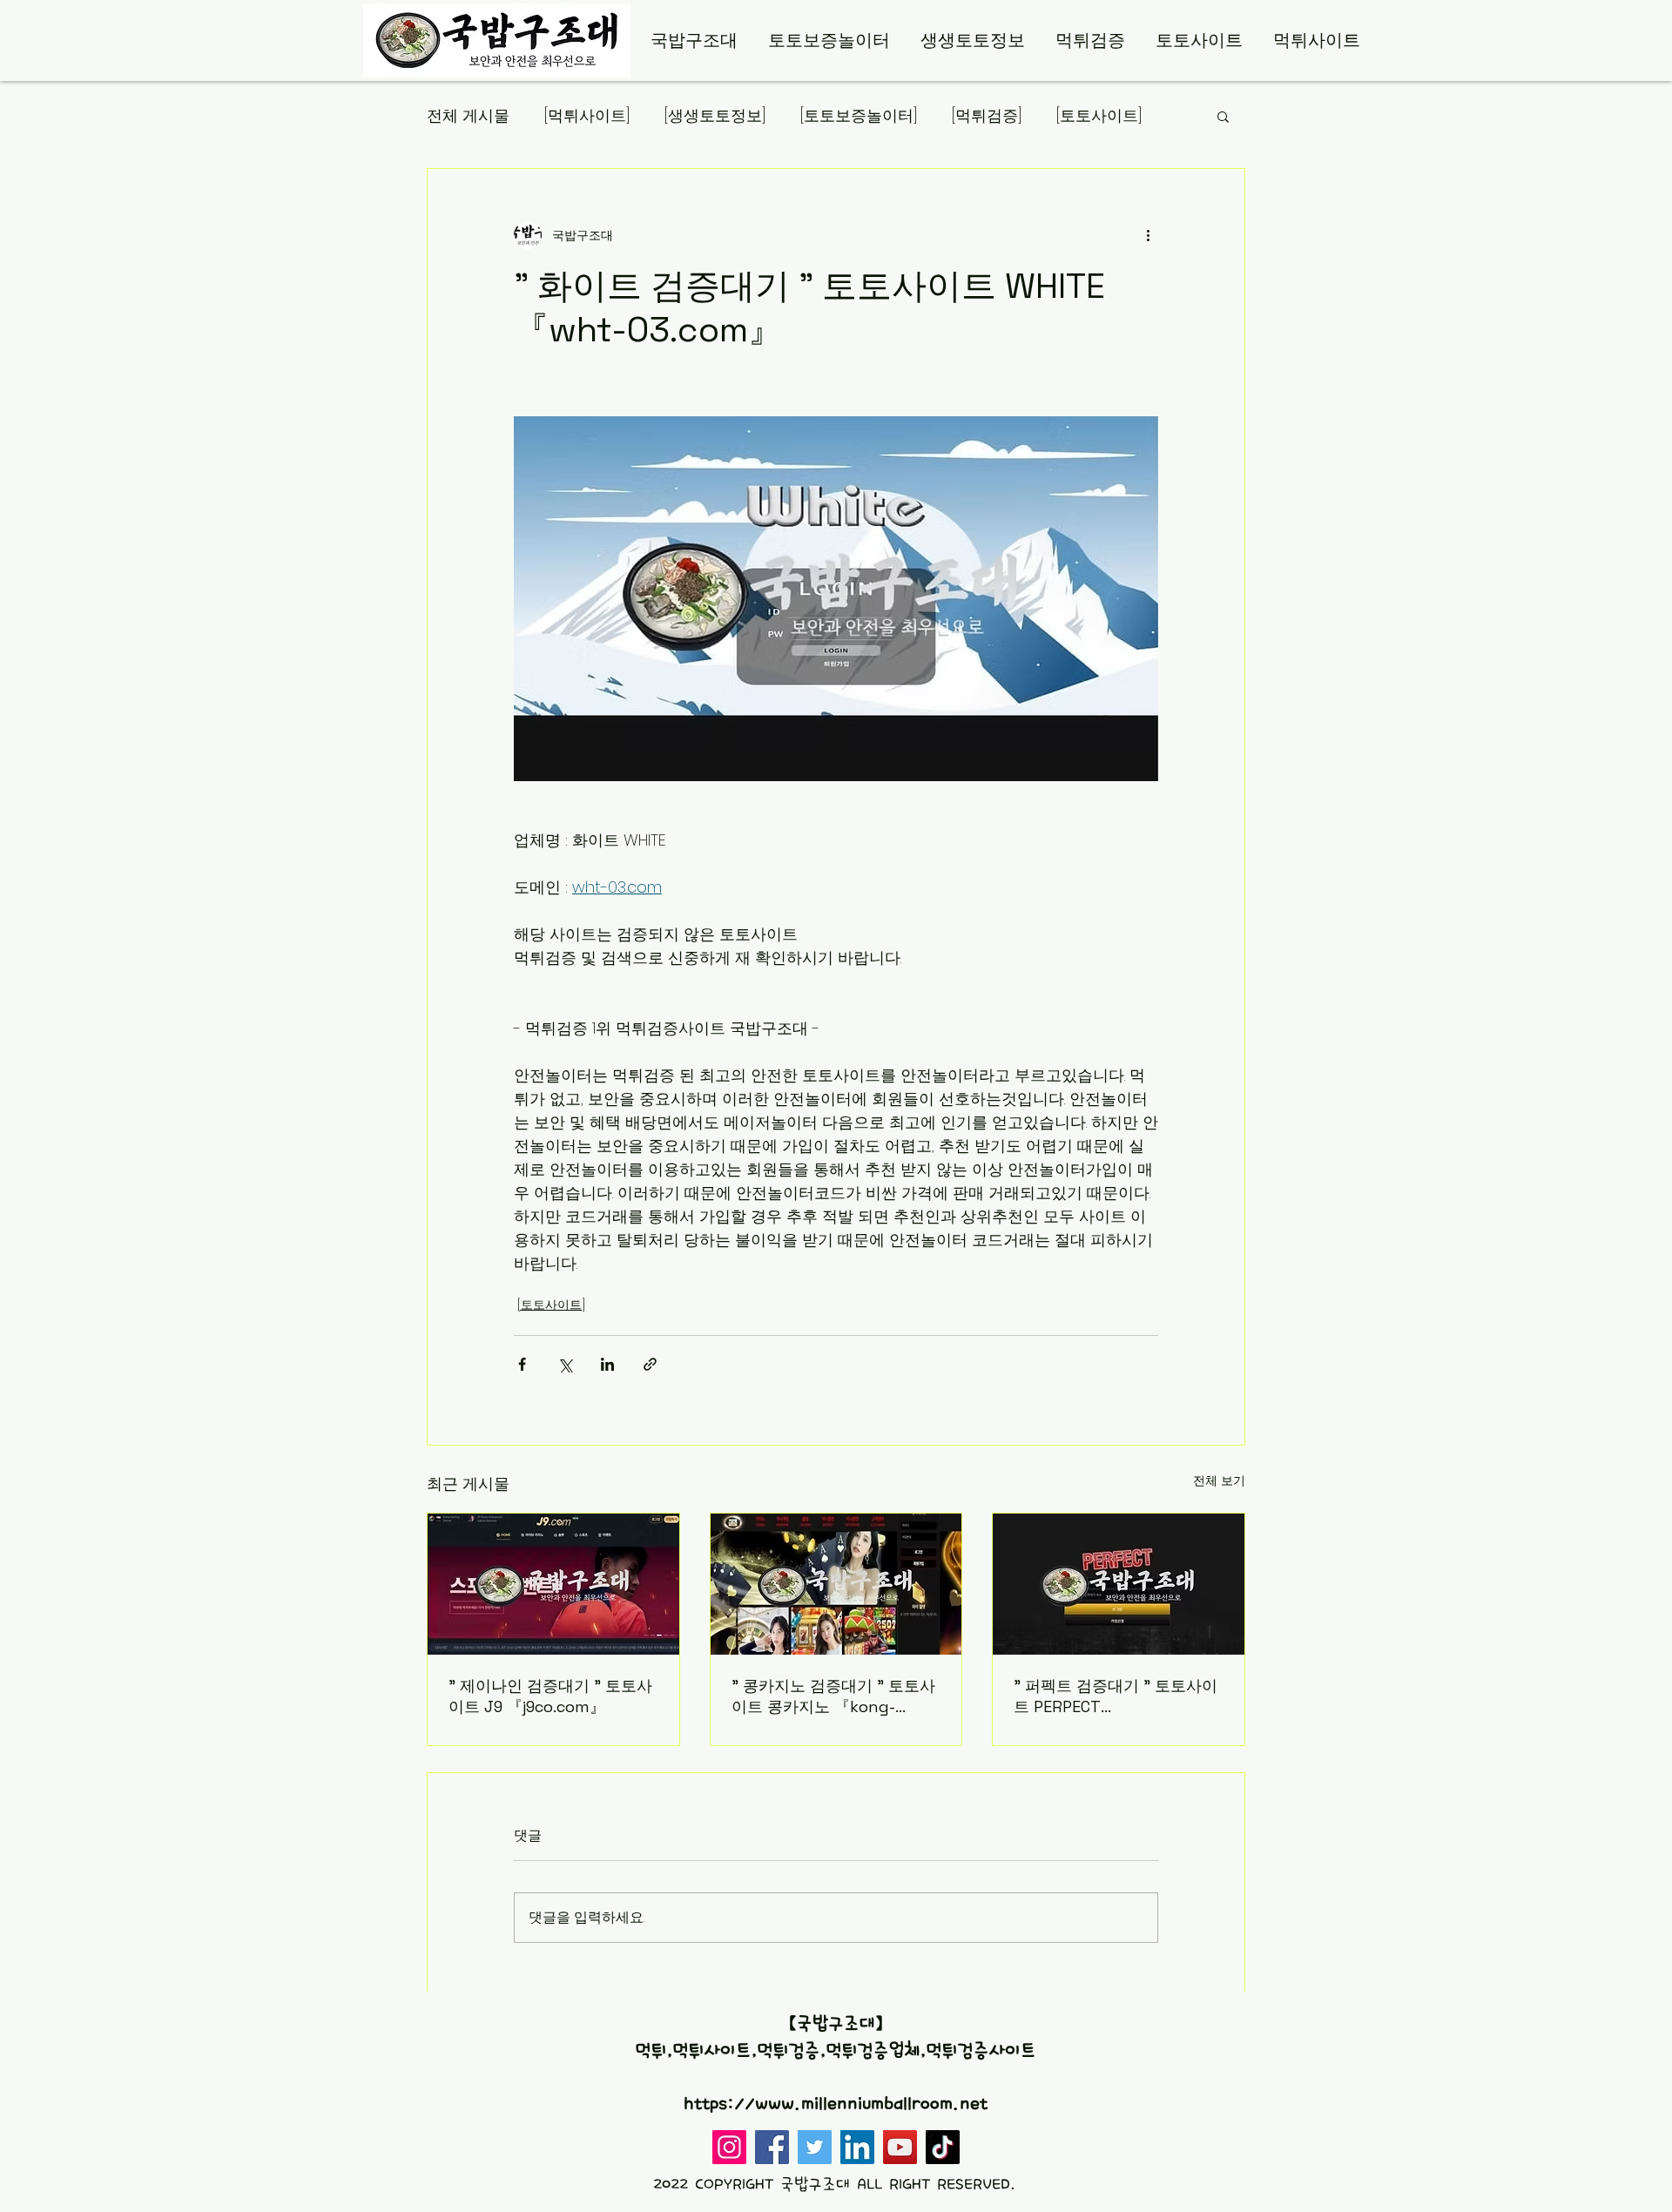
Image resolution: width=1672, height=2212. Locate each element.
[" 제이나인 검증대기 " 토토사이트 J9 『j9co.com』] (553, 1584)
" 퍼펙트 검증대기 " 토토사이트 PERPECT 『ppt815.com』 (1116, 1696)
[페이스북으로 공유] (522, 1364)
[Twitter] (815, 2147)
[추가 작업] (1148, 235)
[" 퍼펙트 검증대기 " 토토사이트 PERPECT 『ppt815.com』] (1119, 1584)
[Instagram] (729, 2147)
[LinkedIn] (857, 2147)
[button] (1223, 116)
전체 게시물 (468, 115)
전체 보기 (1219, 1480)
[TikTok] (943, 2147)
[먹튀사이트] (587, 115)
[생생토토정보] (715, 115)
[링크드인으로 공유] (607, 1364)
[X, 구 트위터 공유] (565, 1364)
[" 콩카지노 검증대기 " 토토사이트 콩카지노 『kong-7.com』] (836, 1584)
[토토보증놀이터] (859, 115)
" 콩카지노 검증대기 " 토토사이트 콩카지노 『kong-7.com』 (833, 1696)
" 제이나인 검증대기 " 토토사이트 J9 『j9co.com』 (550, 1696)
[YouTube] (900, 2147)
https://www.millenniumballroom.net (836, 2104)
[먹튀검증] (987, 115)
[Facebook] (772, 2147)
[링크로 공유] (650, 1364)
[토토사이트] (1099, 115)
